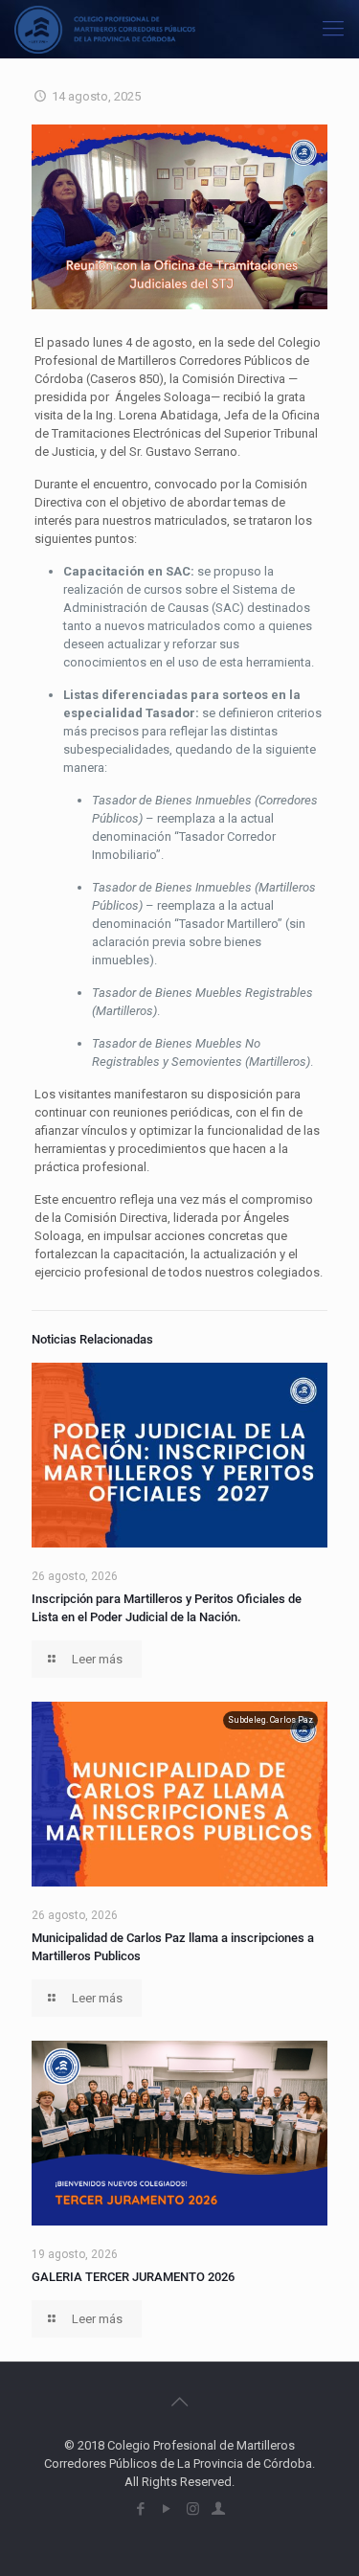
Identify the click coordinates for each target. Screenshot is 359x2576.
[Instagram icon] (193, 2509)
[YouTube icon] (167, 2509)
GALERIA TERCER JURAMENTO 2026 (133, 2277)
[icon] (219, 2509)
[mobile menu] (333, 29)
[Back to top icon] (180, 2402)
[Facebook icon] (141, 2509)
